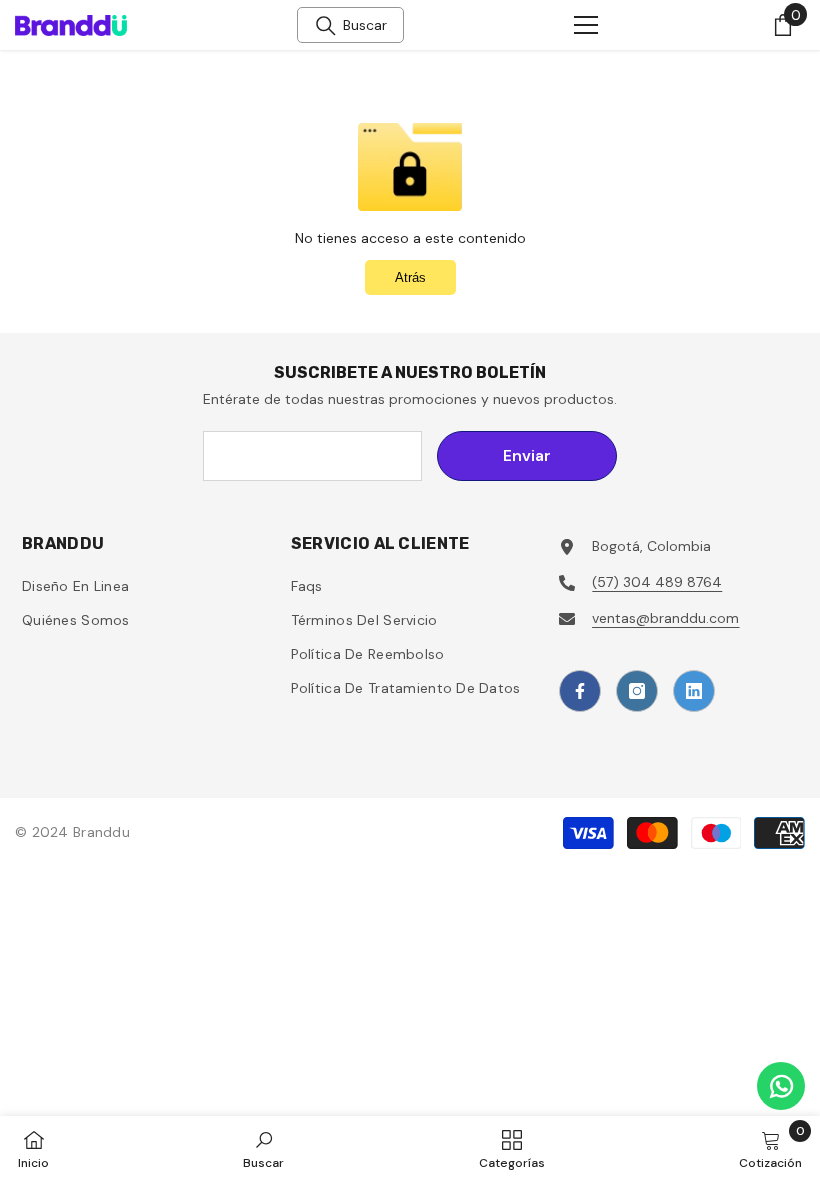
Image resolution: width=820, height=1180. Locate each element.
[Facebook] (580, 691)
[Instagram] (637, 691)
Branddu (101, 832)
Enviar (527, 455)
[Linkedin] (694, 691)
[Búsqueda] (326, 26)
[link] (263, 1148)
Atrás (410, 277)
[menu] (586, 25)
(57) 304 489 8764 (657, 582)
